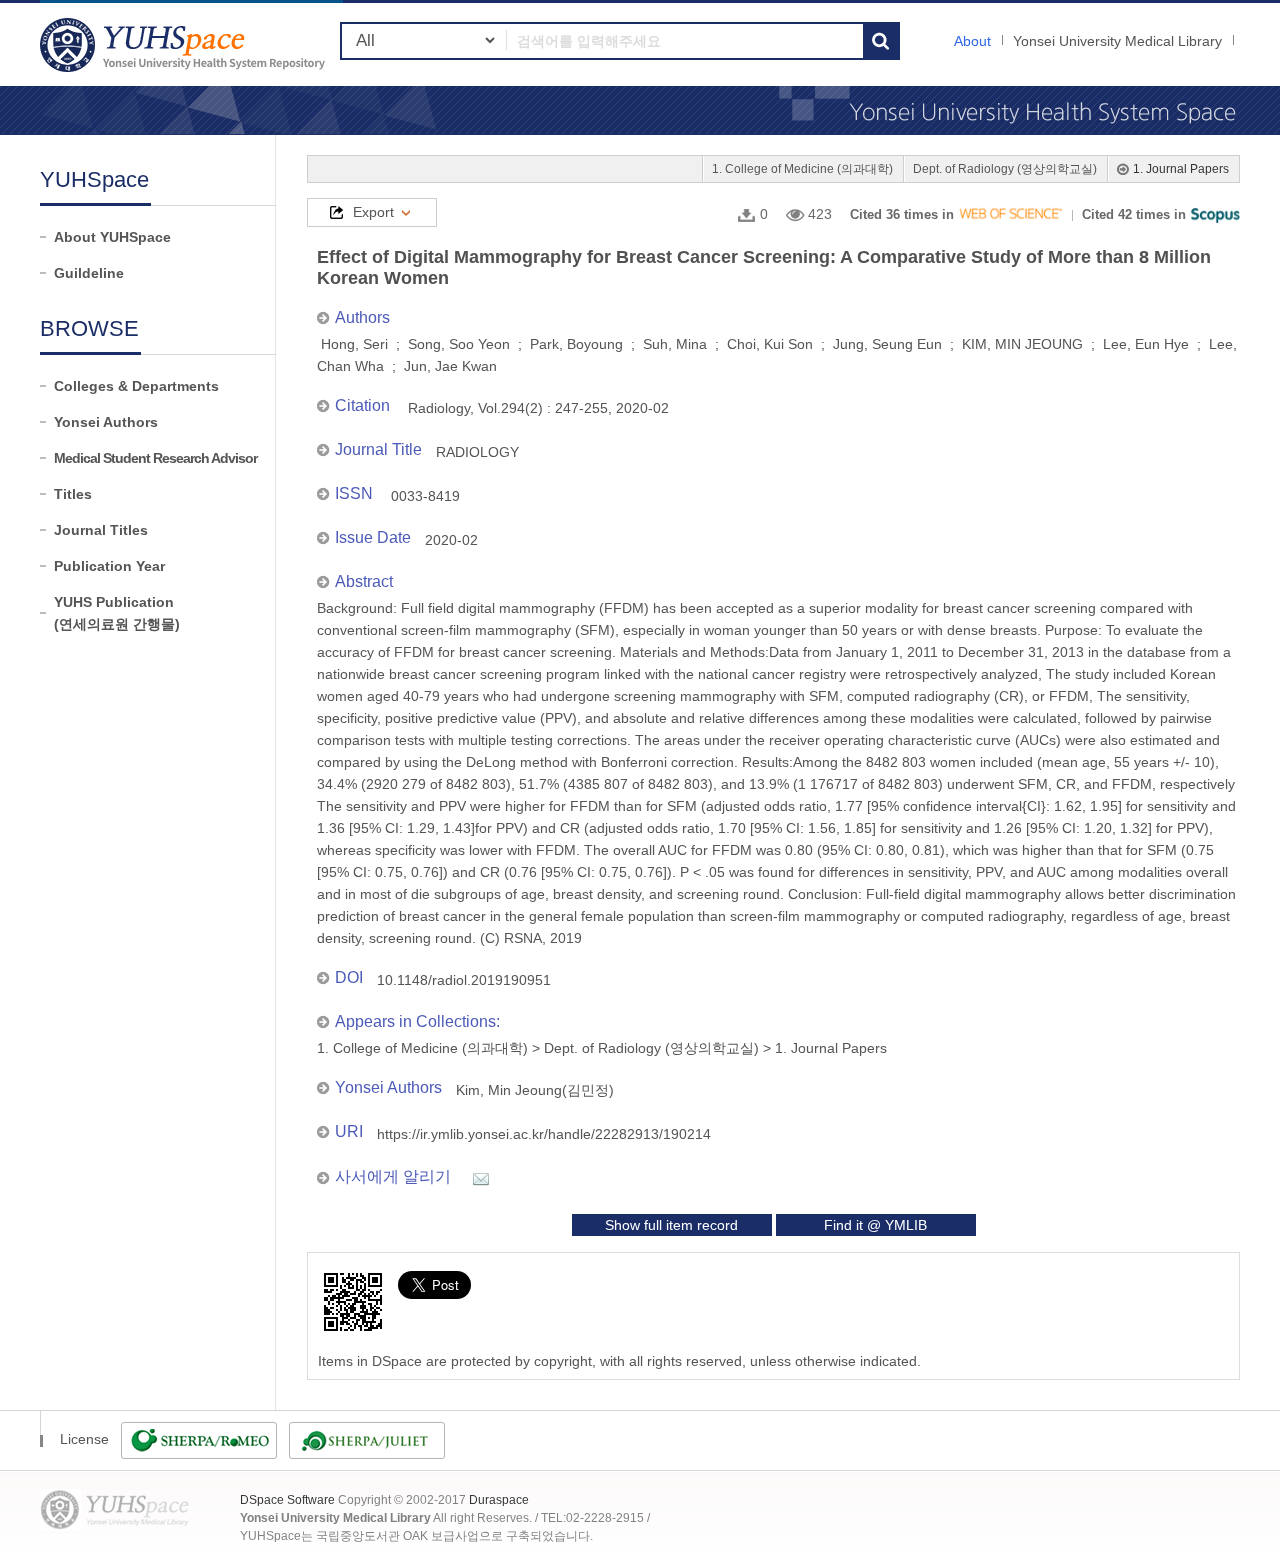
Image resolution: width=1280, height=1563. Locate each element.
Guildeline (89, 273)
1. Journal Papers (1181, 169)
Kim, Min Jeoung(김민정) (535, 1090)
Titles (73, 494)
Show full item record (671, 1225)
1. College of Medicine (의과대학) (802, 169)
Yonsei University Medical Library (1117, 41)
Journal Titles (101, 530)
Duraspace (499, 1500)
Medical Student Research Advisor (155, 458)
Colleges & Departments (136, 386)
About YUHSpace (112, 237)
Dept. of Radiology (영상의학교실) (1005, 169)
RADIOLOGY (477, 452)
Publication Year (109, 566)
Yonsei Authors (106, 422)
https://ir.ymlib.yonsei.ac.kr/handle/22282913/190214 (544, 1134)
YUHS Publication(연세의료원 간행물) (117, 613)
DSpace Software (287, 1500)
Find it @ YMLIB (875, 1225)
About (972, 41)
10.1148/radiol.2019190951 (464, 980)
